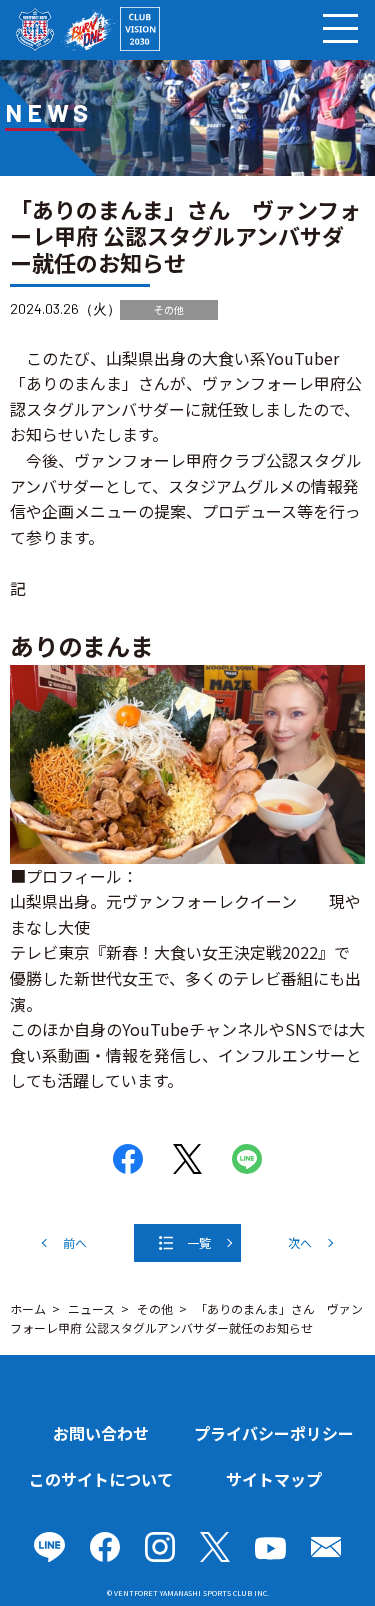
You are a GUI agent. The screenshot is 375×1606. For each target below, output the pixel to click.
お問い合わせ (101, 1433)
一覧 (199, 1242)
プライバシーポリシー (274, 1433)
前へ (75, 1242)
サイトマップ (274, 1479)
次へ (300, 1242)
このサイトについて (101, 1479)
